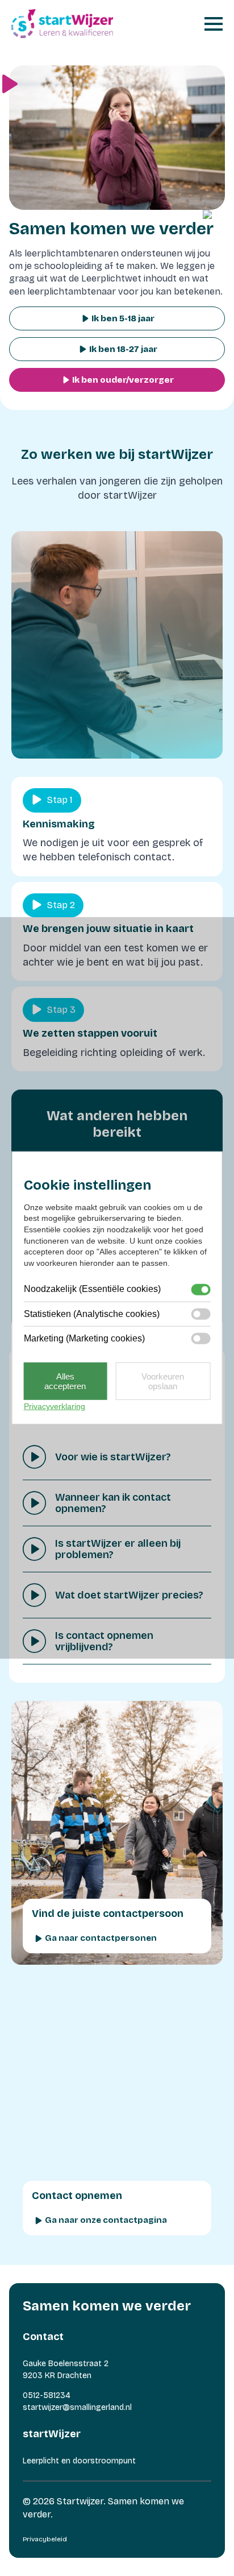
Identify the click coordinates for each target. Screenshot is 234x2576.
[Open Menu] (214, 24)
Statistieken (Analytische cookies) (92, 1314)
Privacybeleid (45, 2539)
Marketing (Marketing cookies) (84, 1338)
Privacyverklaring (55, 1406)
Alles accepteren (65, 1381)
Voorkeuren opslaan (163, 1381)
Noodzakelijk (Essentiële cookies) (92, 1289)
